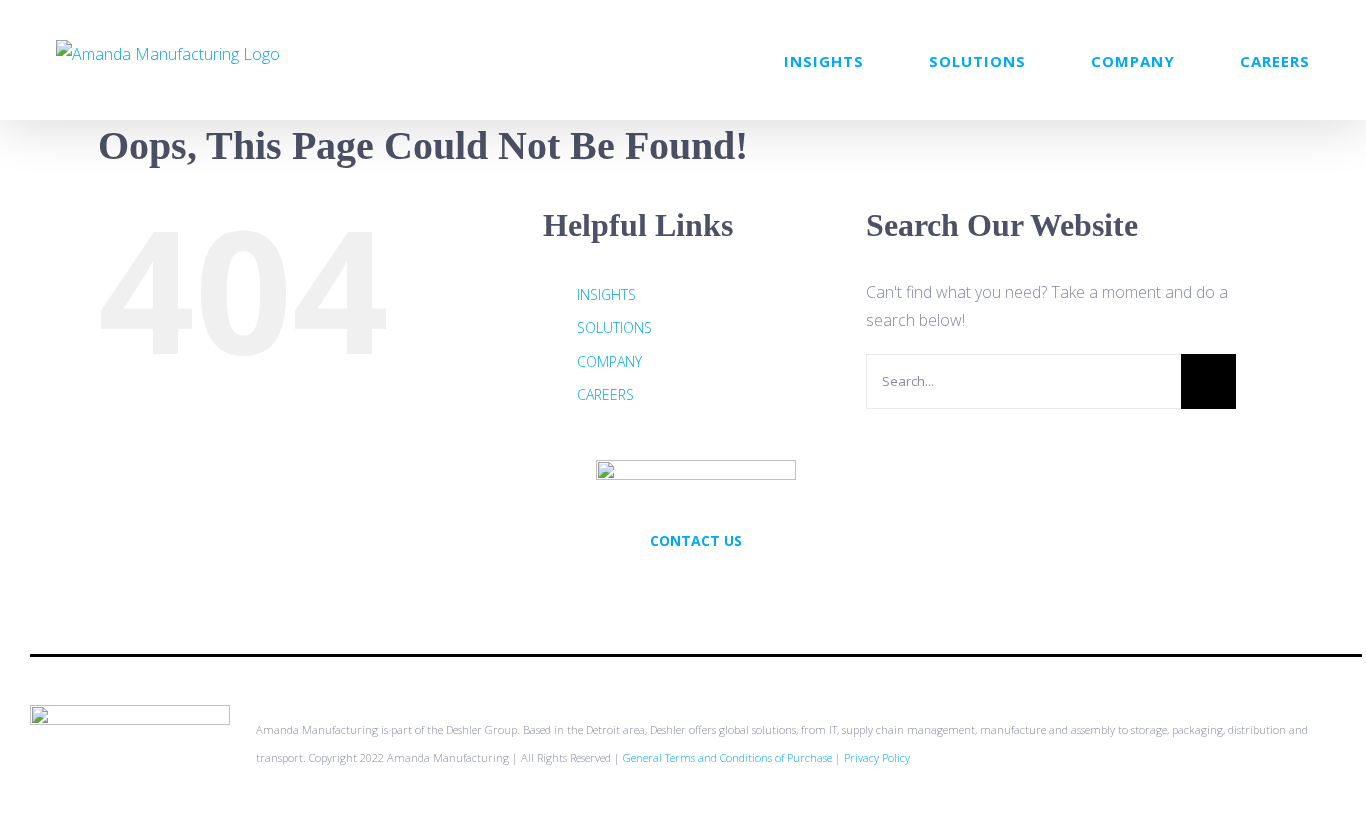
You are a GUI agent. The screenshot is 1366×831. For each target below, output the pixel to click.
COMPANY (609, 361)
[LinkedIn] (723, 584)
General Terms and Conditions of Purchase (727, 757)
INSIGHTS (606, 294)
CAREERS (605, 394)
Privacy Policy (877, 757)
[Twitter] (669, 584)
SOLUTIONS (614, 327)
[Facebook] (696, 584)
